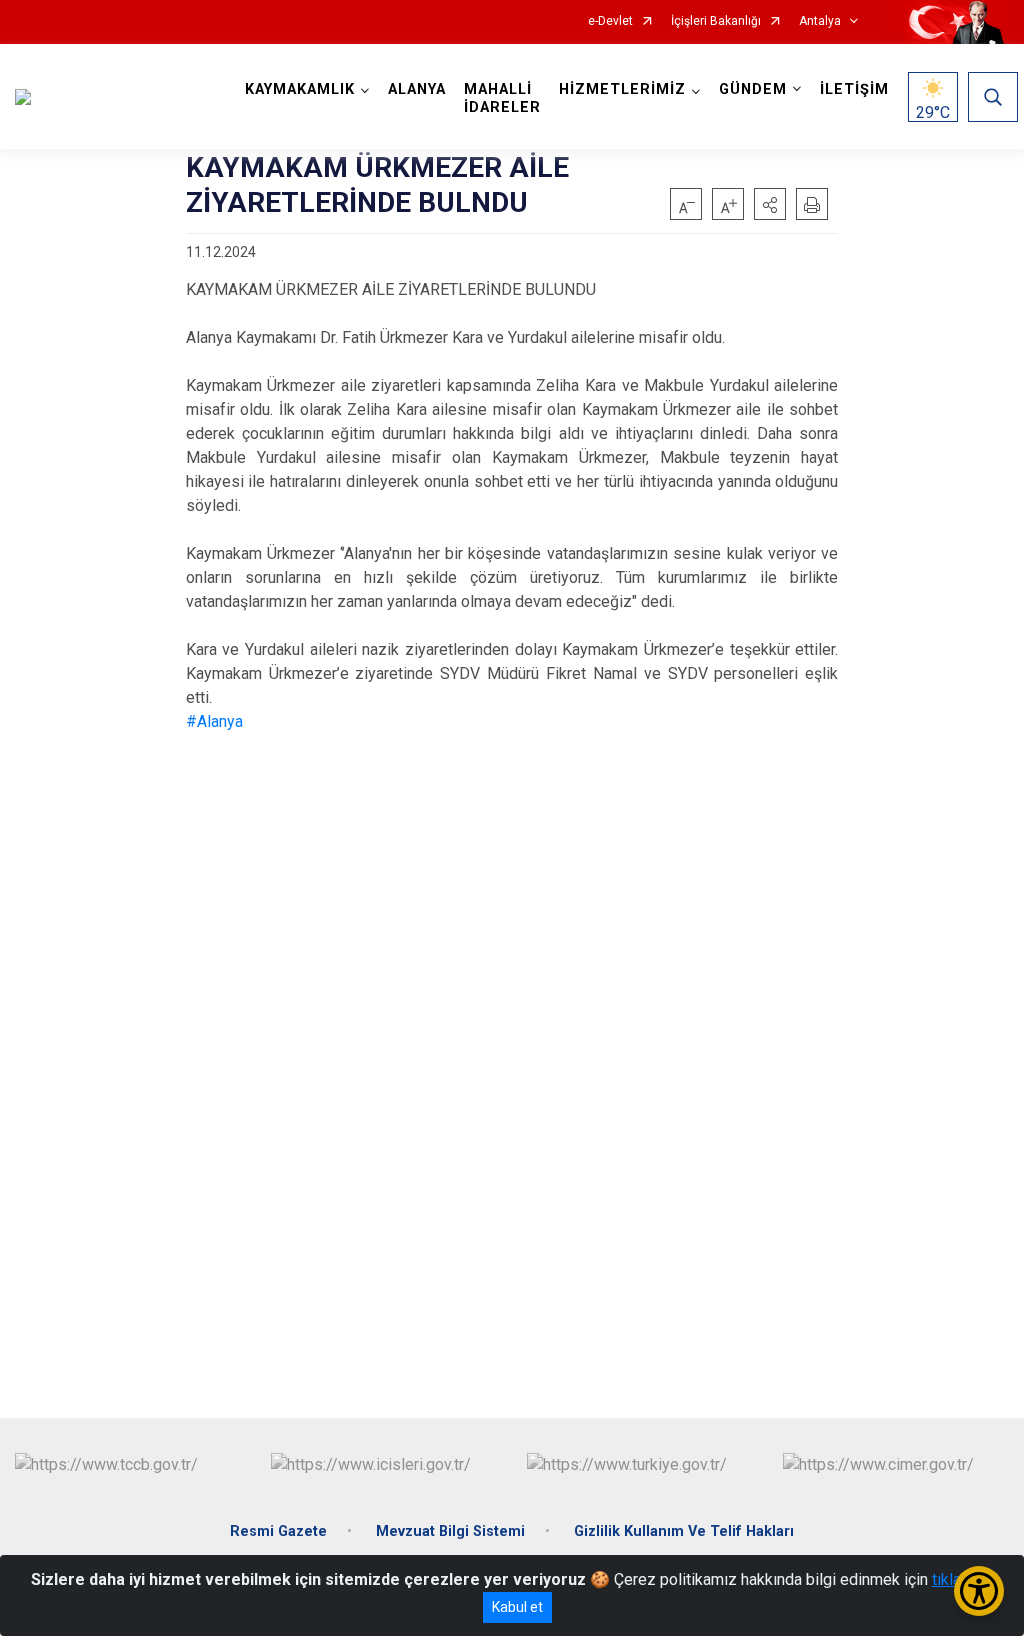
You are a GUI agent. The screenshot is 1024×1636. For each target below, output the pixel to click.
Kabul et (517, 1607)
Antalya (820, 21)
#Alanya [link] (214, 721)
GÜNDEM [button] (753, 89)
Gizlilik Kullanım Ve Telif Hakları (684, 1531)
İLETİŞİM (854, 89)
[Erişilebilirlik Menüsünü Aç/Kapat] (979, 1591)
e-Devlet (610, 21)
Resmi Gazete (278, 1531)
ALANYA (417, 89)
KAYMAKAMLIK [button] (300, 89)
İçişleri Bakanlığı (716, 21)
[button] (770, 204)
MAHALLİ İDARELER (502, 98)
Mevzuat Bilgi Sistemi (450, 1531)
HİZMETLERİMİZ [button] (622, 89)
